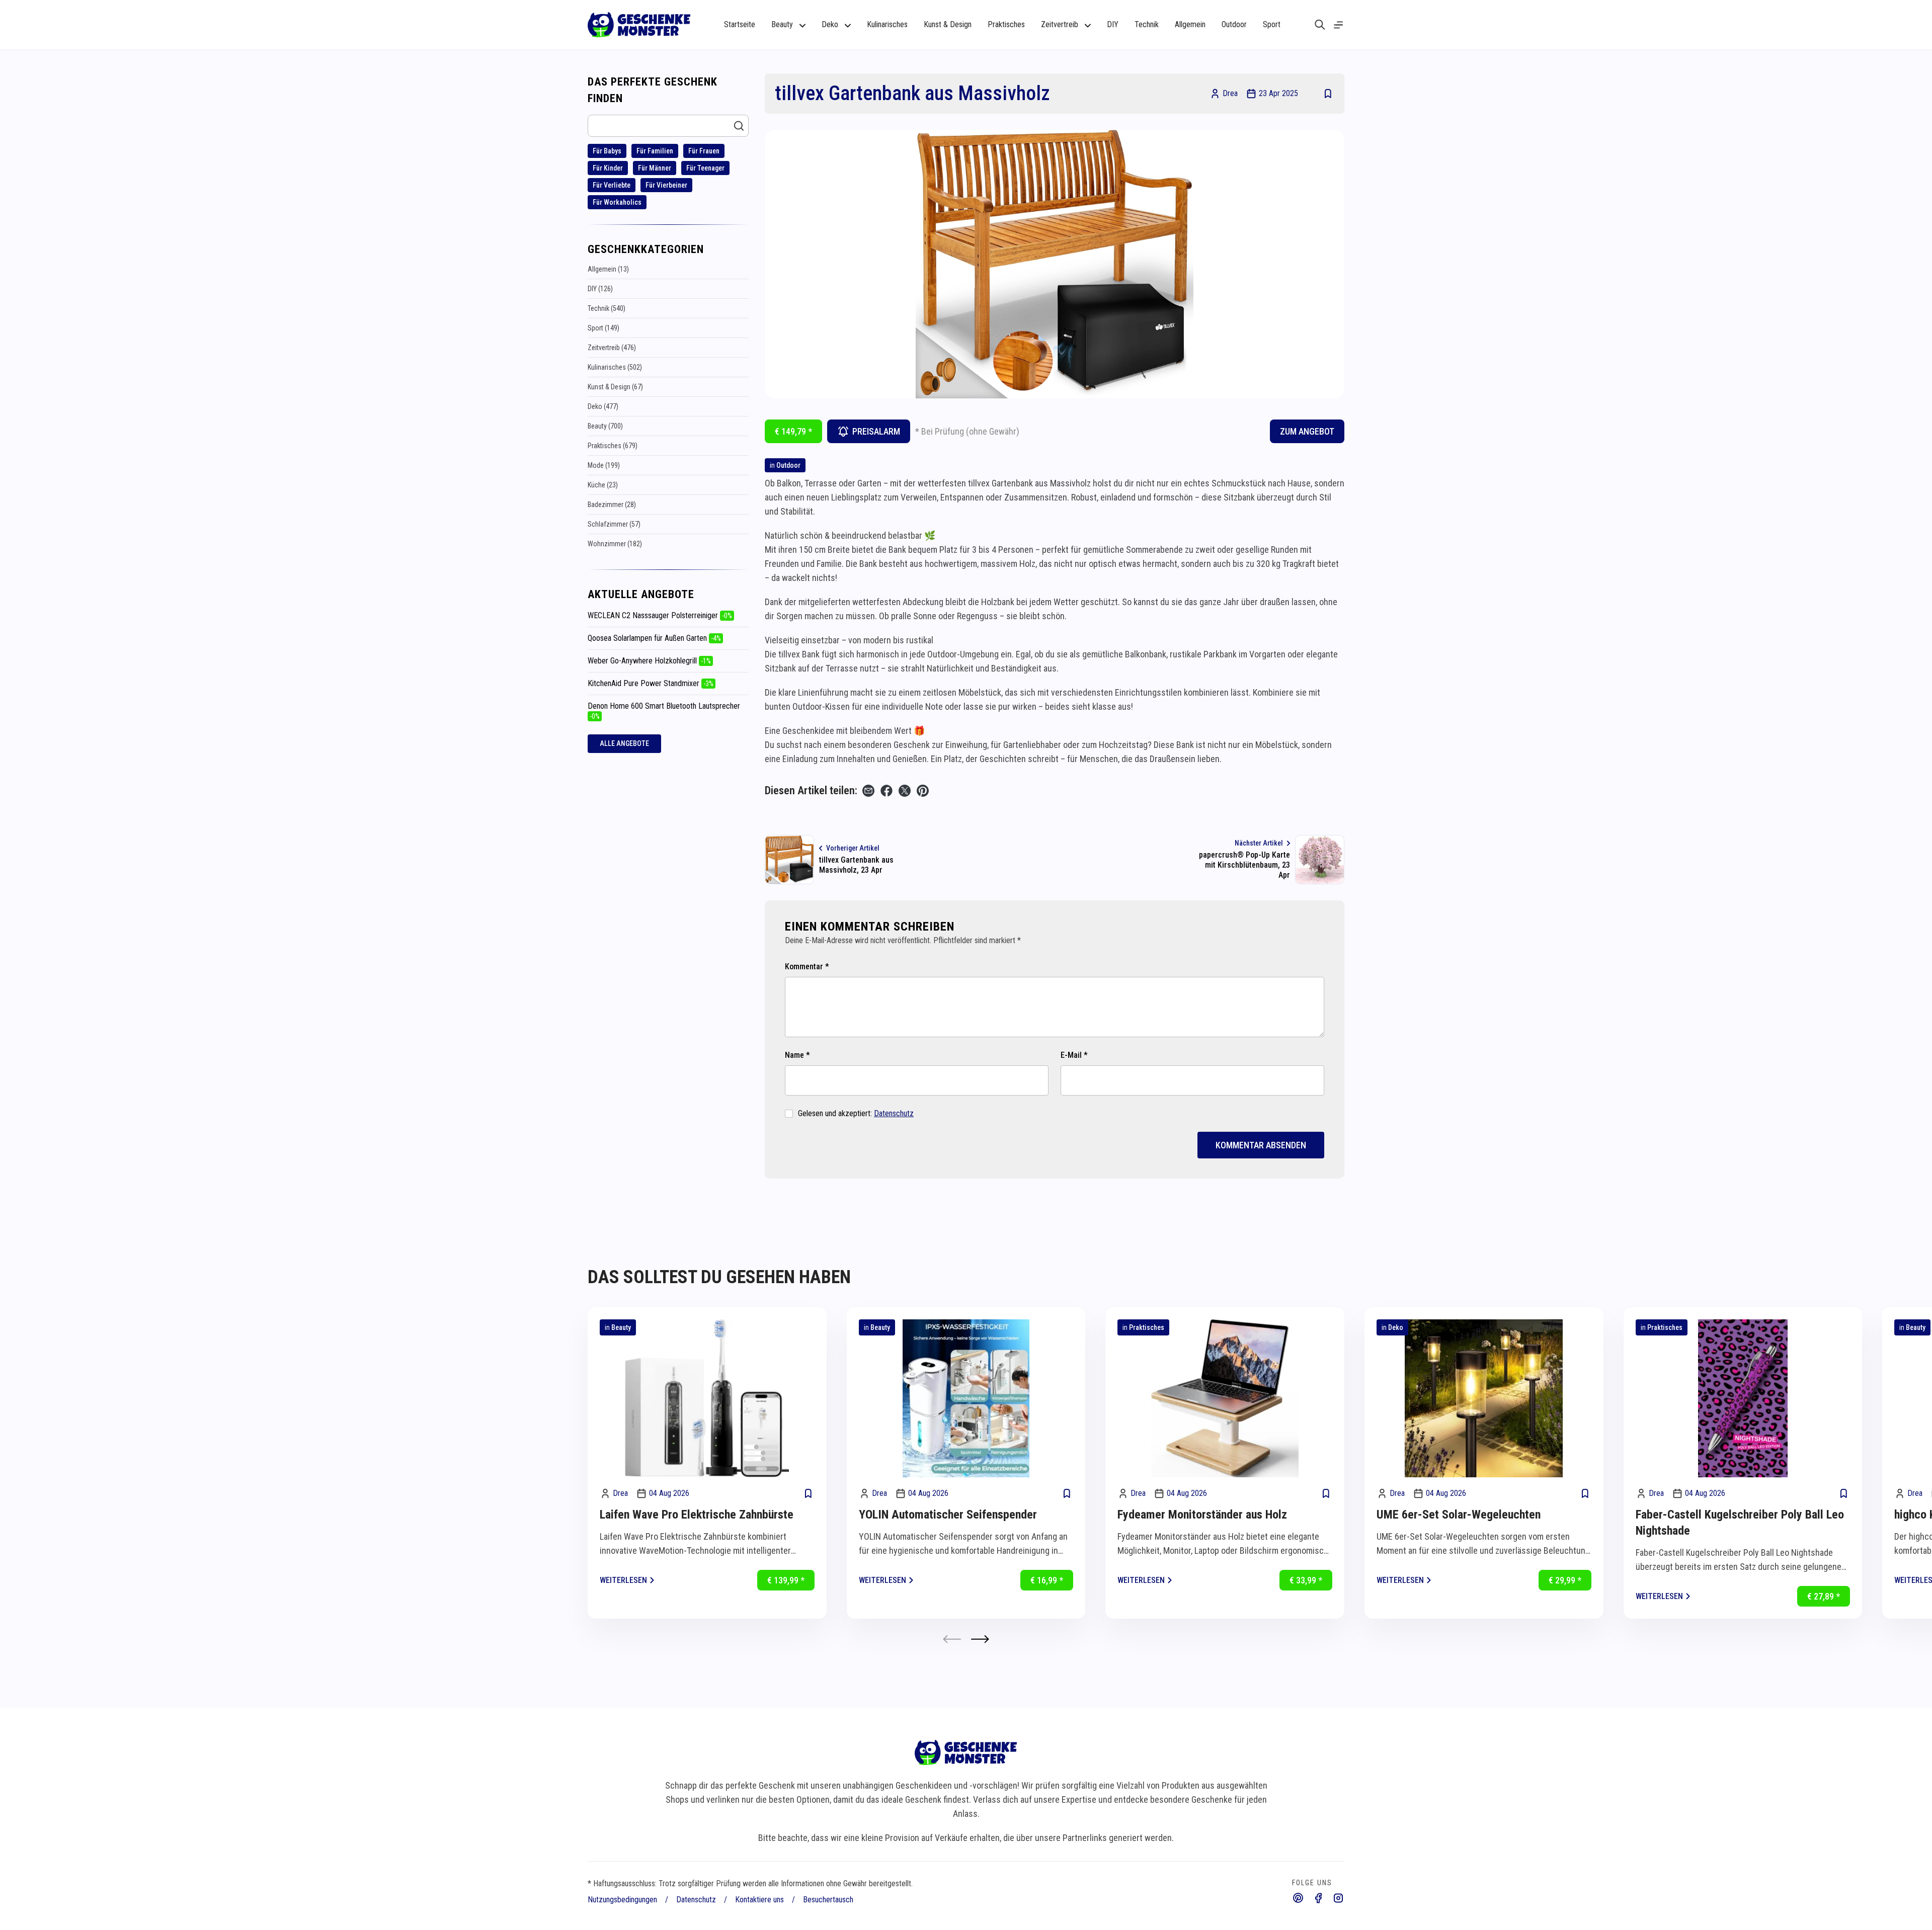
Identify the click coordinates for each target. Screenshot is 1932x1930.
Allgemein (1190, 24)
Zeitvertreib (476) (612, 348)
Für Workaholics (617, 202)
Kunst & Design (948, 24)
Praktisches (1006, 24)
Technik (1147, 24)
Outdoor (1234, 24)
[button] (980, 1639)
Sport (1272, 24)
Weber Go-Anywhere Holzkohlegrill (649, 661)
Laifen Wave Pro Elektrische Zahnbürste (697, 1515)
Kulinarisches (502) (615, 367)
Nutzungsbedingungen (622, 1900)
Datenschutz (894, 1113)
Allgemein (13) (608, 269)
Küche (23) (603, 485)
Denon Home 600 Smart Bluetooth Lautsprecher (664, 711)
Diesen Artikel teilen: (811, 790)
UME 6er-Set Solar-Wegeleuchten (1459, 1515)
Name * (797, 1055)
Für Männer (655, 168)
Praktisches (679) (613, 446)
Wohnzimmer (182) (615, 544)
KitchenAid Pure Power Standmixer (651, 683)
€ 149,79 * (793, 431)
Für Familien (655, 151)
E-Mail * (1074, 1055)
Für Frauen (704, 151)
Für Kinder (608, 168)
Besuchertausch (828, 1900)
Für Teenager (705, 168)
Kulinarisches (887, 24)
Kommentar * (807, 967)
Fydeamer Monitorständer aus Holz (1202, 1515)
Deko (1396, 1327)
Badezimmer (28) (612, 505)
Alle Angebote (624, 743)
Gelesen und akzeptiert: (856, 1113)
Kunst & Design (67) (615, 387)
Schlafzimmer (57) (614, 524)
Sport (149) (603, 328)
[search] (1320, 25)
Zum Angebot (1307, 431)
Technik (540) (607, 308)
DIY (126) (600, 289)
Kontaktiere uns (759, 1900)
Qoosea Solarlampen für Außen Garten (654, 638)
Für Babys (607, 151)
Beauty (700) (605, 426)
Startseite (740, 24)
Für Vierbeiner (666, 185)
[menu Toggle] (1338, 25)
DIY (1113, 24)
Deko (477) (603, 406)
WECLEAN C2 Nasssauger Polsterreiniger (660, 615)
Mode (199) (604, 465)
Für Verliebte (612, 185)
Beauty (621, 1327)
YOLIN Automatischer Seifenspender (948, 1515)
